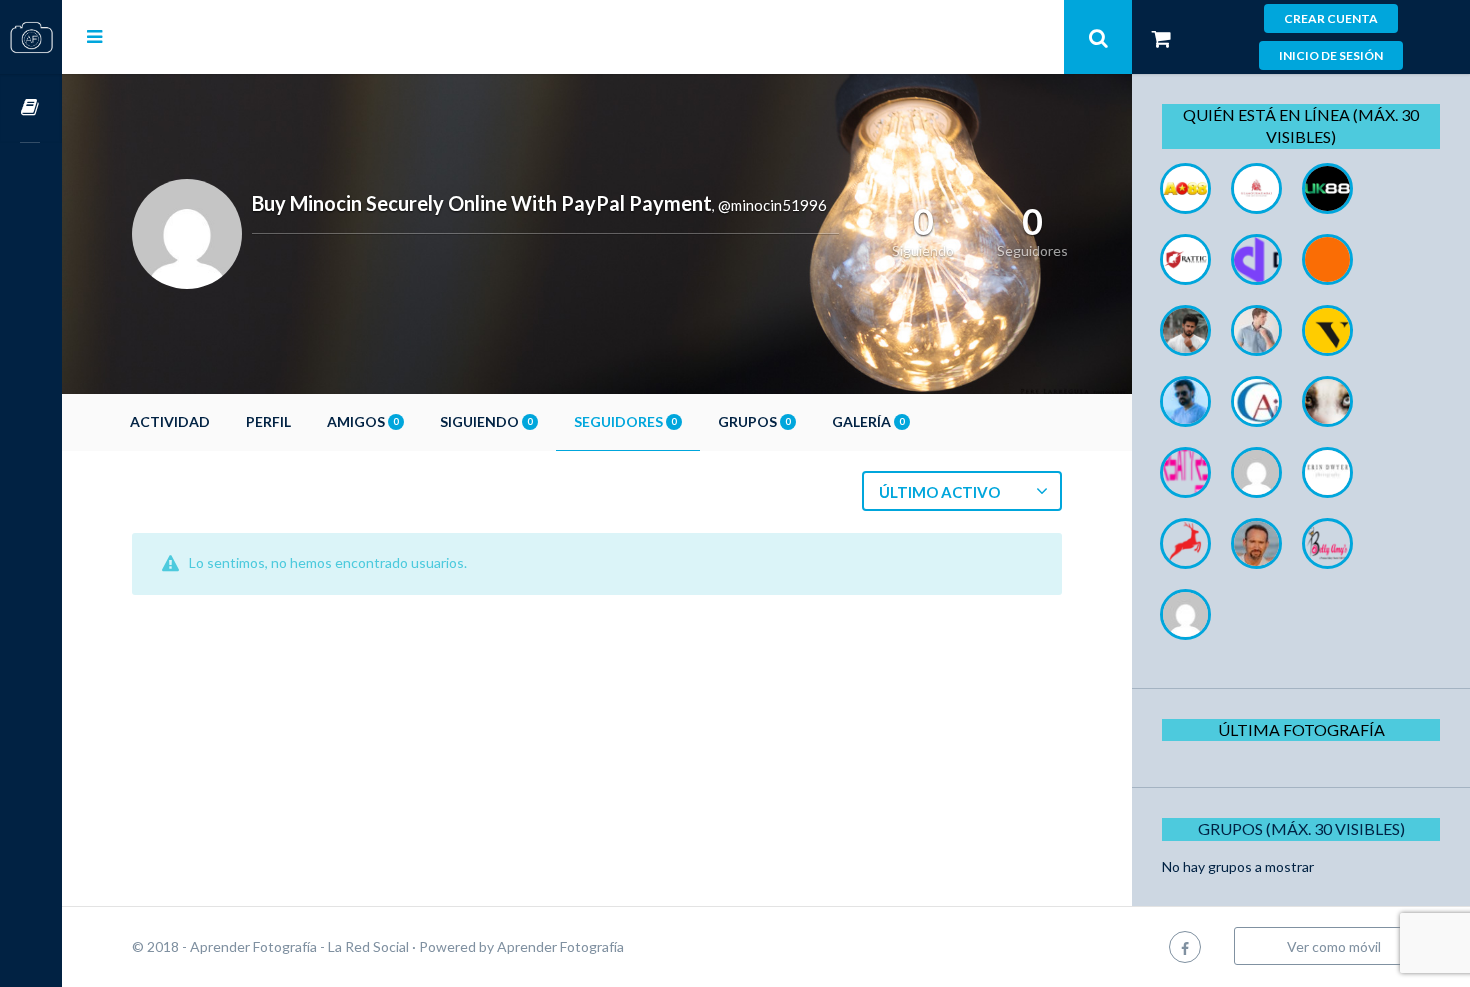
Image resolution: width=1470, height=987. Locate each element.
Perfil (268, 421)
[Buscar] (1098, 37)
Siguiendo (486, 421)
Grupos (754, 421)
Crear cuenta (1331, 18)
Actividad (170, 421)
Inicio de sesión (1331, 55)
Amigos (362, 421)
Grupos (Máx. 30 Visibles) (1301, 828)
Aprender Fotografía (560, 946)
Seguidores (625, 421)
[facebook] (1185, 946)
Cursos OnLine (31, 108)
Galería (868, 421)
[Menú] (94, 36)
